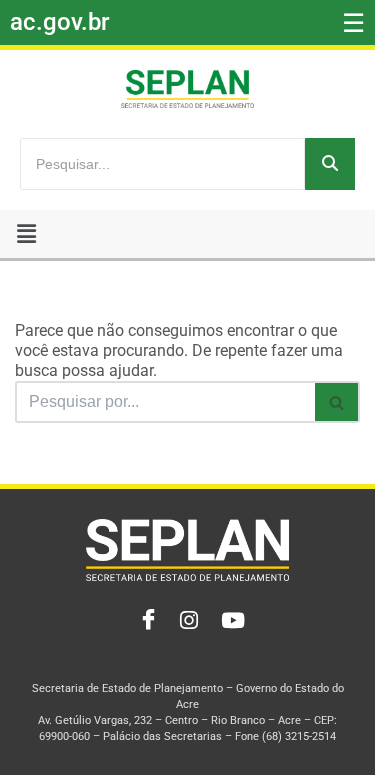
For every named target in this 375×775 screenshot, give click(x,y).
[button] (26, 234)
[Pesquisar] (330, 164)
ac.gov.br (59, 22)
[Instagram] (188, 621)
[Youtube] (232, 621)
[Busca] (337, 402)
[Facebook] (144, 621)
